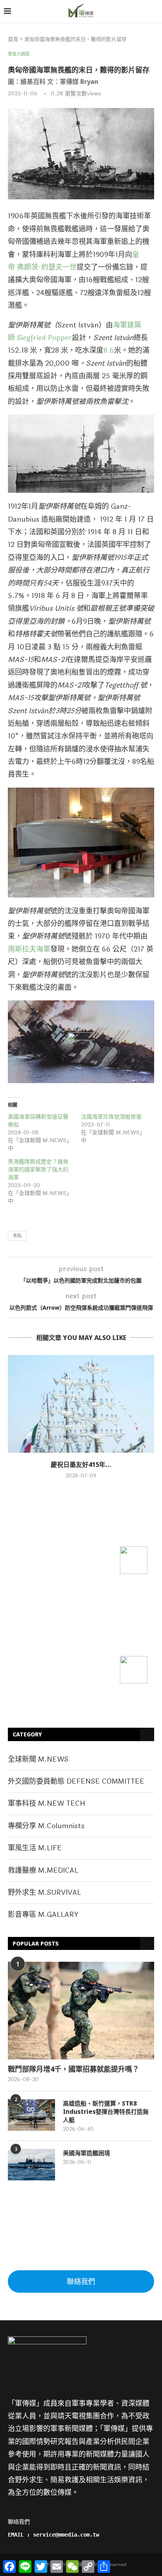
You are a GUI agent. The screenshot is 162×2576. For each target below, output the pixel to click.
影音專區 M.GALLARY (43, 1914)
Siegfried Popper (44, 338)
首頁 (13, 39)
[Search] (154, 12)
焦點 (17, 1236)
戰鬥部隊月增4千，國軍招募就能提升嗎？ (74, 2069)
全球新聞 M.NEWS (38, 1759)
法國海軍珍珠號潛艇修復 (111, 1117)
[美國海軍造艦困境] (31, 2165)
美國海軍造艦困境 (87, 2153)
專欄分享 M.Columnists (46, 1826)
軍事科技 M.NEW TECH (47, 1803)
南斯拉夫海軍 (29, 949)
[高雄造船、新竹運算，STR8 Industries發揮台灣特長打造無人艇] (31, 2115)
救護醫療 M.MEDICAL (43, 1870)
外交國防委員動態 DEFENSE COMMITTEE (76, 1781)
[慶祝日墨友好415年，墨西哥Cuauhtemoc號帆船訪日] (81, 1404)
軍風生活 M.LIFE (35, 1848)
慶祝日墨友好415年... (81, 1465)
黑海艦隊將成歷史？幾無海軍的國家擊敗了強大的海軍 (38, 1170)
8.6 (109, 350)
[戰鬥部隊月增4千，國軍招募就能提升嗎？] (81, 2011)
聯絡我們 (81, 2282)
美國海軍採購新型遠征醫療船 (38, 1121)
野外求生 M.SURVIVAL (44, 1892)
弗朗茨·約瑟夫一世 (47, 267)
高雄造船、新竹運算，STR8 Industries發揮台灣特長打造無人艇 (106, 2111)
